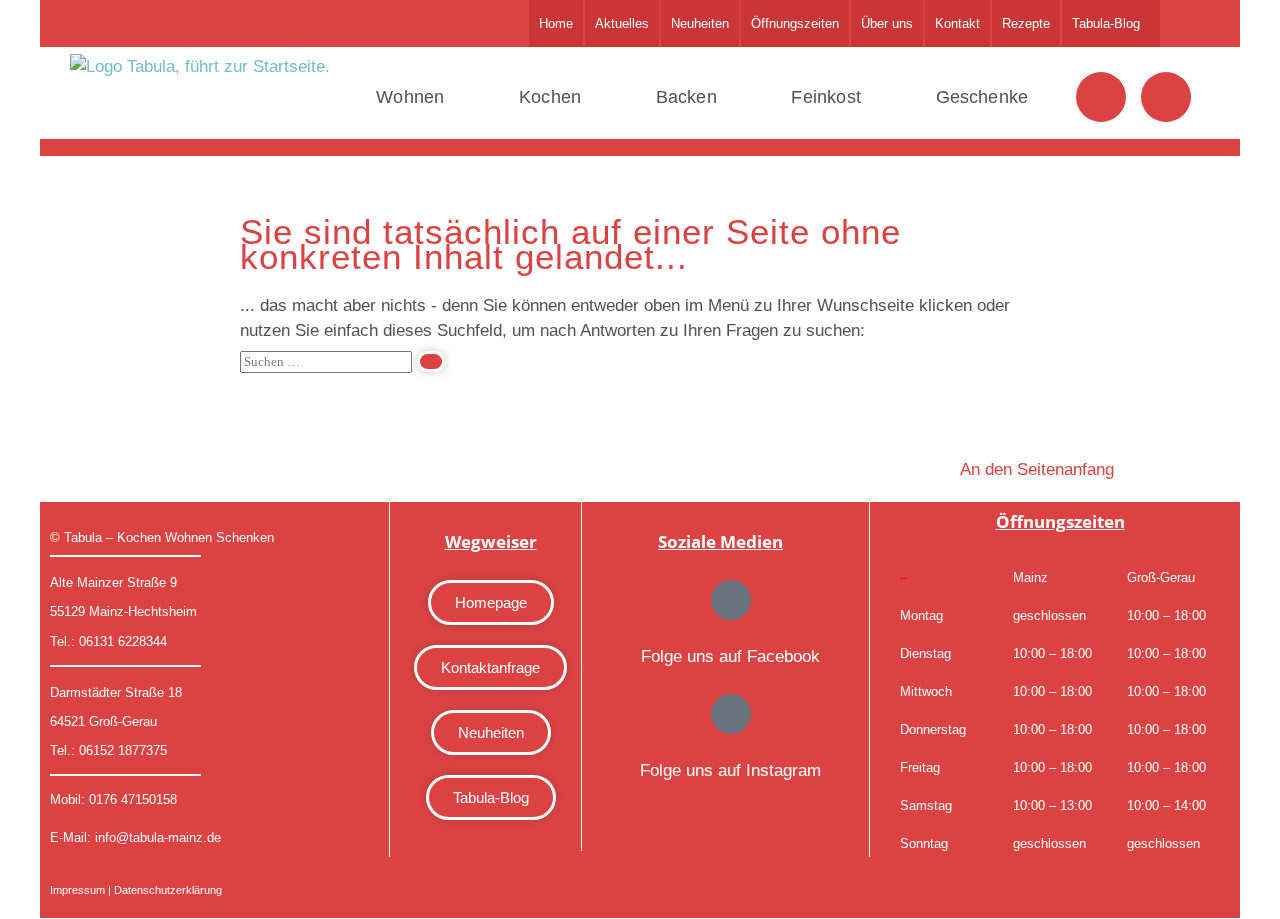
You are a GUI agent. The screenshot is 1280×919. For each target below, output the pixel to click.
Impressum (77, 890)
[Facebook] (1101, 97)
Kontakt (957, 23)
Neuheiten (700, 23)
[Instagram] (1166, 97)
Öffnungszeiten (795, 23)
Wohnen (410, 97)
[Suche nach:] (342, 360)
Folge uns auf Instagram (730, 770)
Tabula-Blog (1106, 23)
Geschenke (981, 97)
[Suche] (431, 361)
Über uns (887, 23)
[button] (1111, 23)
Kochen (550, 97)
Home (556, 23)
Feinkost (826, 97)
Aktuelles (622, 23)
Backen (686, 97)
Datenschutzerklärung (168, 890)
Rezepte (1026, 23)
